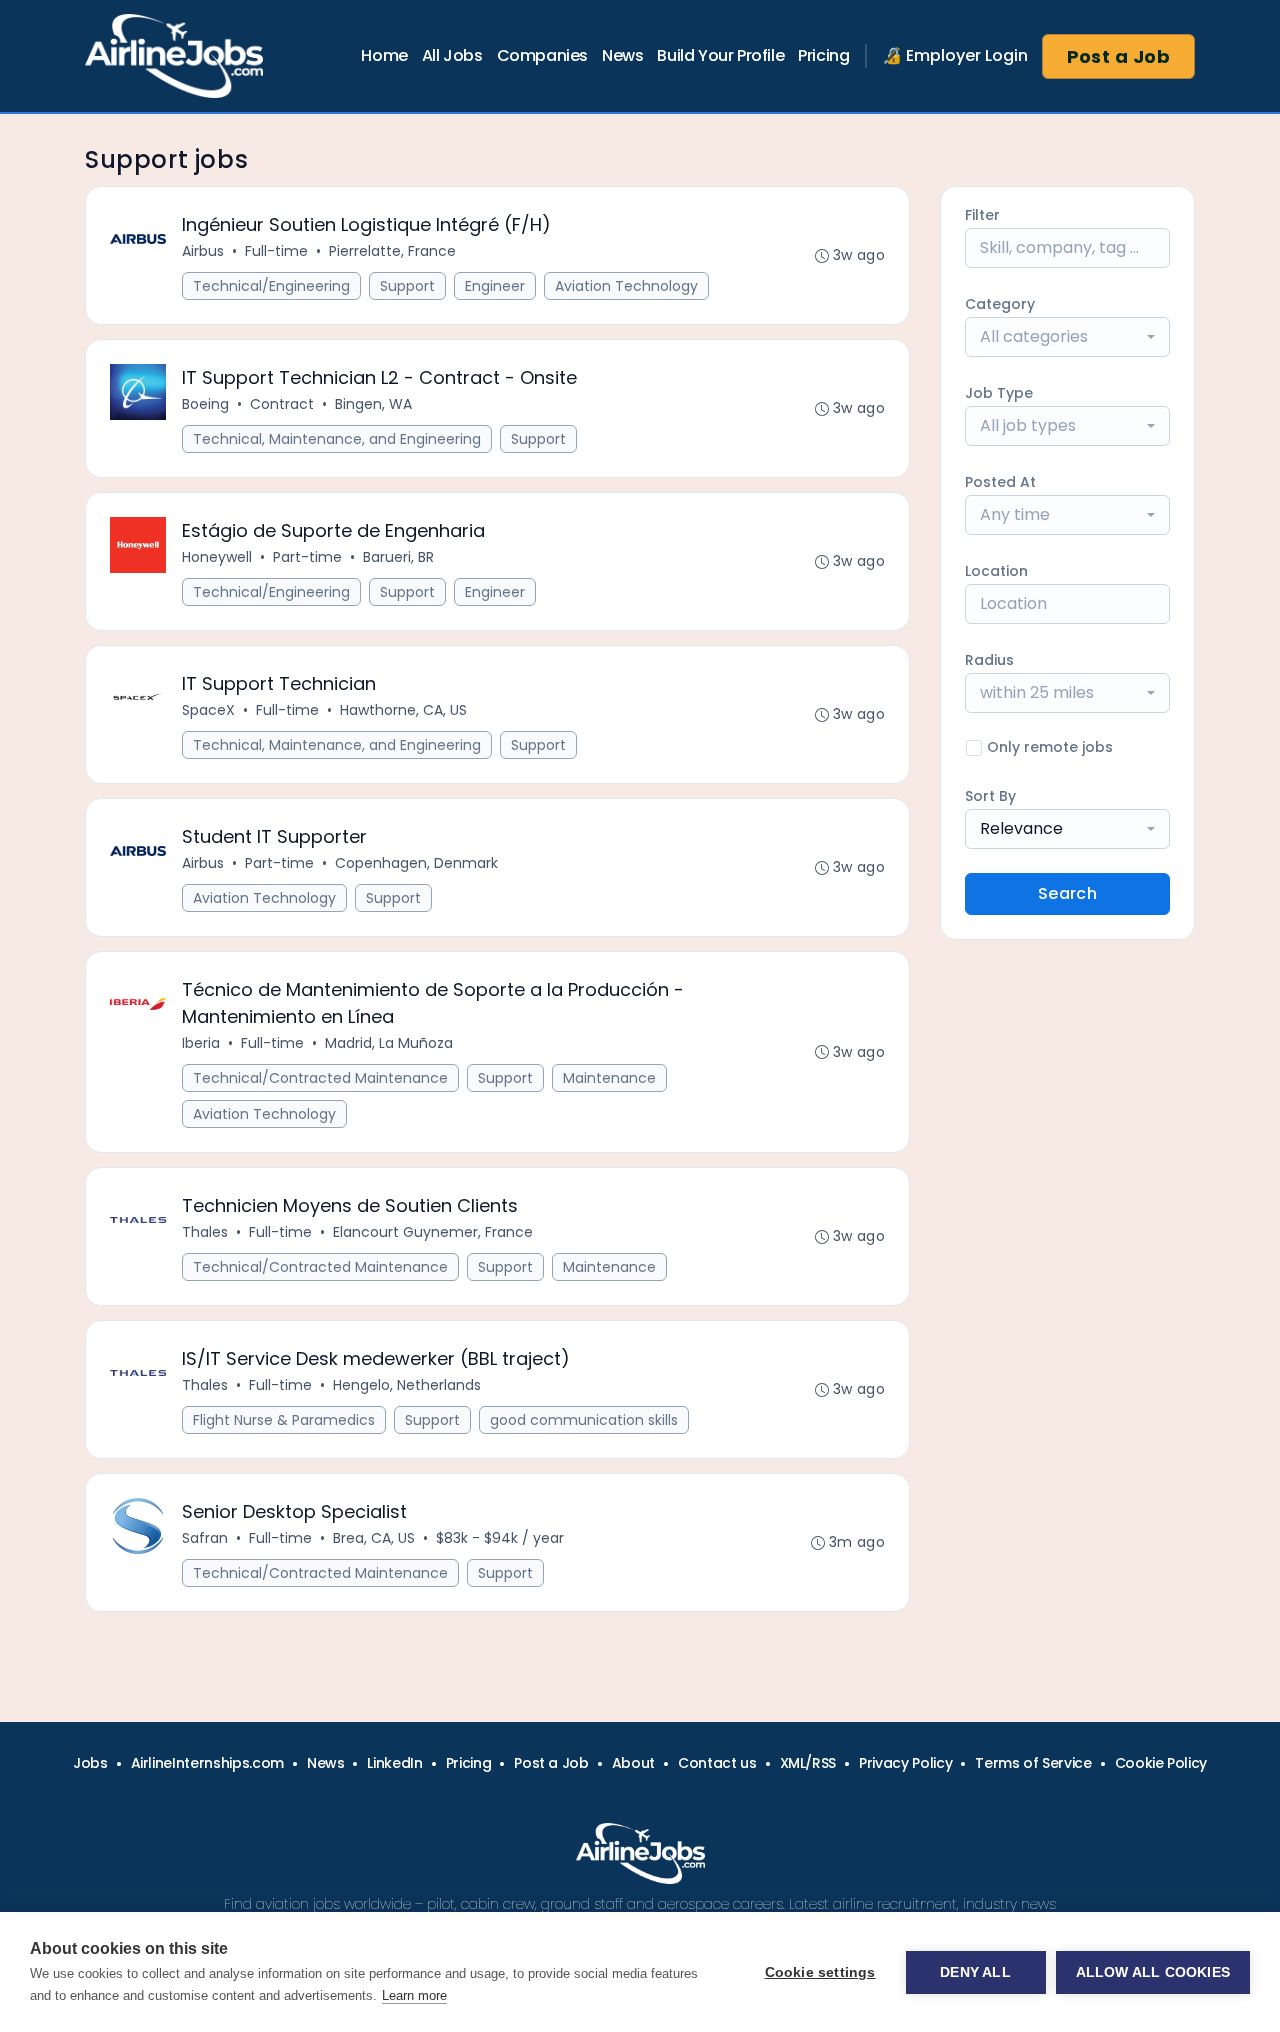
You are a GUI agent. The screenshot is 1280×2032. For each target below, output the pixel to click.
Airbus (203, 251)
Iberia (201, 1043)
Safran (205, 1538)
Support (407, 286)
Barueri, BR (398, 557)
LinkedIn (394, 1763)
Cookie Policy (1161, 1763)
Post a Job (1119, 56)
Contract (282, 404)
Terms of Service (1033, 1763)
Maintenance (609, 1078)
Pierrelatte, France (392, 251)
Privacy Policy (905, 1763)
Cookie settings (820, 1972)
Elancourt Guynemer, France (433, 1232)
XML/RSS (808, 1763)
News (622, 55)
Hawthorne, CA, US (403, 710)
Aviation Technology (626, 286)
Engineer (495, 286)
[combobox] (1067, 337)
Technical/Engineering (271, 286)
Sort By (990, 796)
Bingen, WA (373, 404)
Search (1067, 893)
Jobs (90, 1763)
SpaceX (208, 710)
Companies (542, 55)
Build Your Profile (720, 55)
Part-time (307, 557)
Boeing (205, 404)
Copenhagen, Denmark (416, 863)
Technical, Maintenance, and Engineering (337, 439)
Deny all (975, 1972)
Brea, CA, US (374, 1538)
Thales (205, 1232)
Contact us (717, 1763)
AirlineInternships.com (207, 1763)
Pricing (823, 55)
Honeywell (217, 557)
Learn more (414, 1995)
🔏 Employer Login (955, 55)
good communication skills (584, 1420)
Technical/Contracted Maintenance (320, 1078)
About (633, 1763)
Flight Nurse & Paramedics (284, 1420)
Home (384, 55)
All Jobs (452, 55)
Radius (989, 660)
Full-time (276, 251)
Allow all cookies (1153, 1972)
